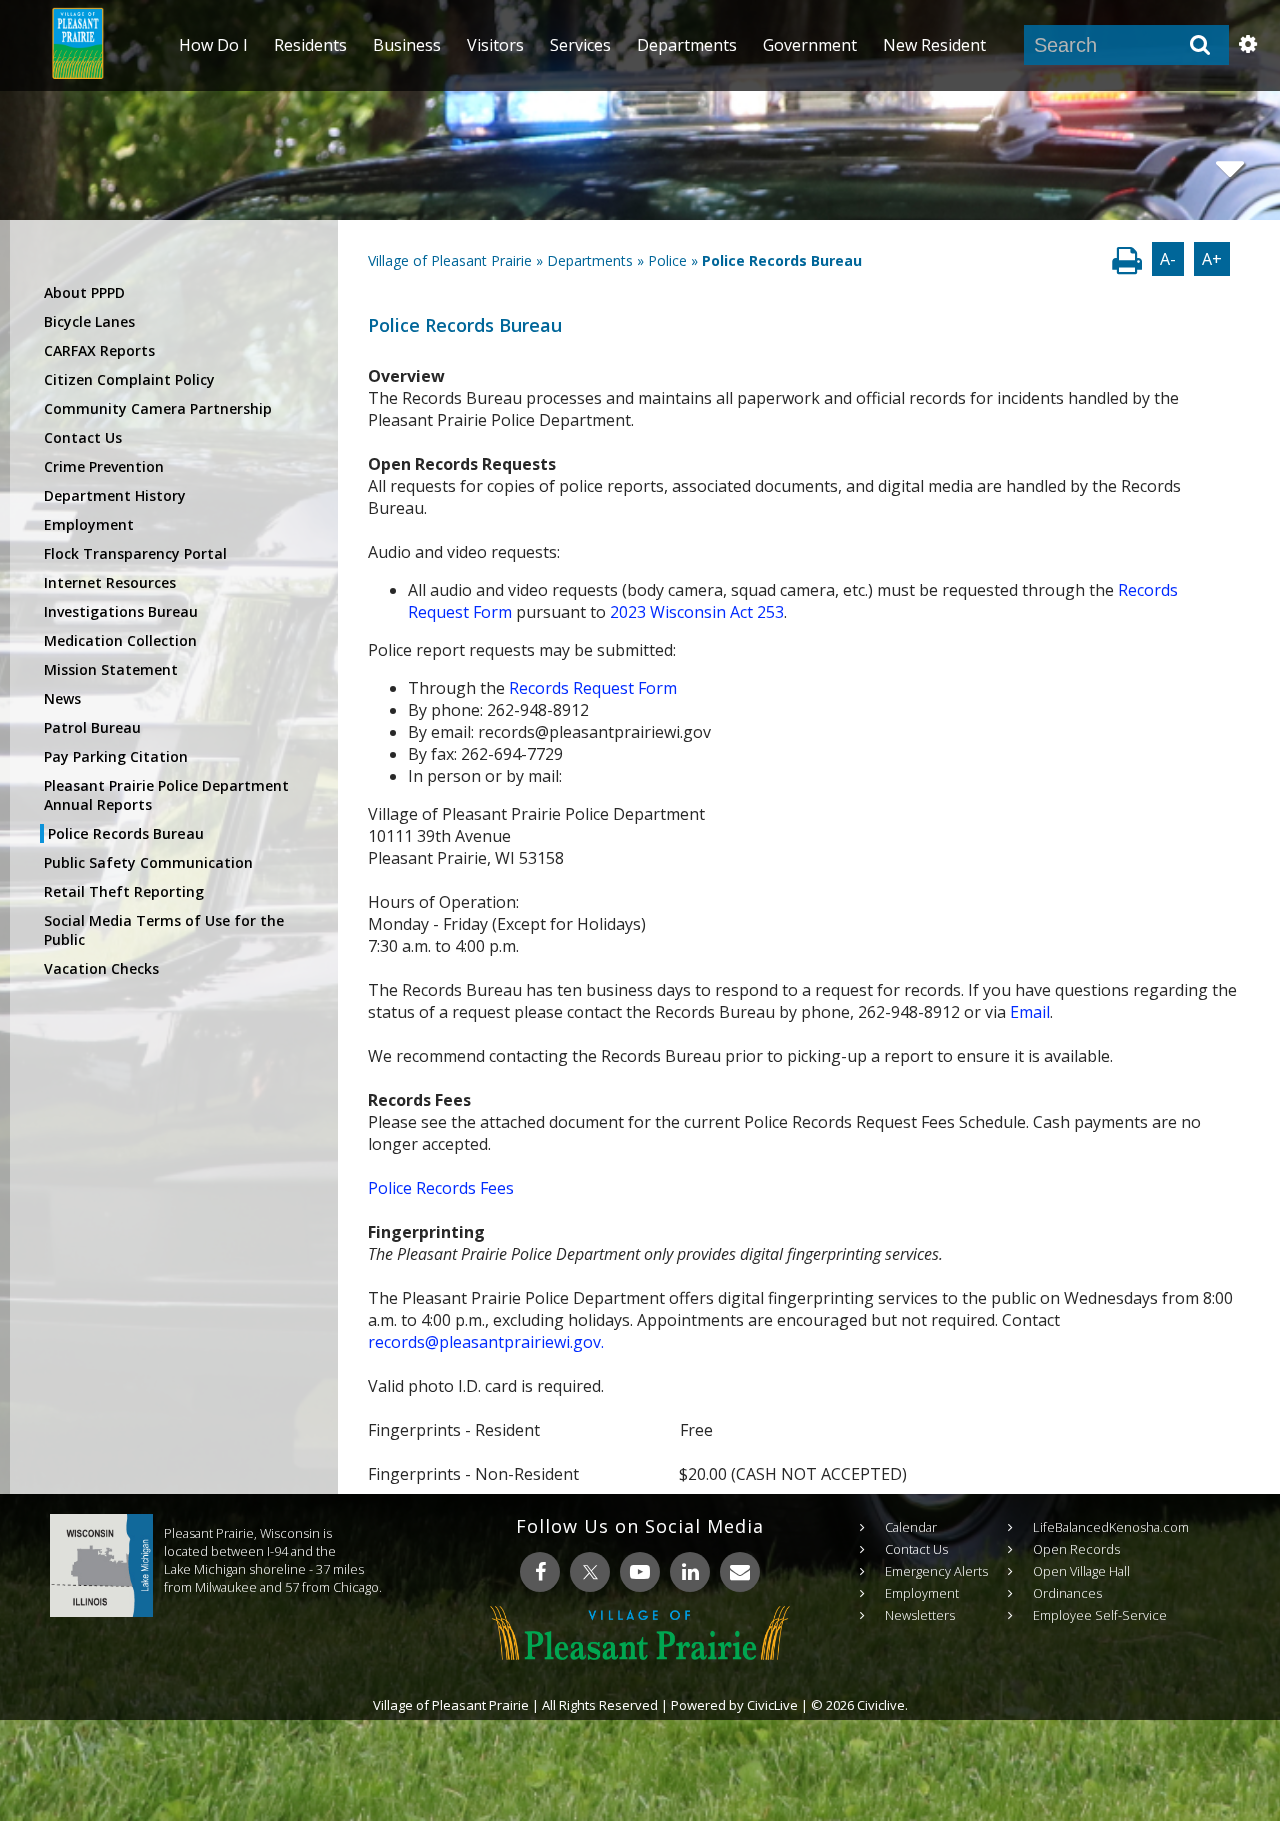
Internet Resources (110, 582)
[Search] (1200, 45)
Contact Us (83, 437)
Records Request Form (593, 688)
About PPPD (84, 292)
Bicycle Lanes (89, 321)
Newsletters (920, 1615)
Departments (590, 260)
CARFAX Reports (99, 350)
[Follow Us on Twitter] (590, 1572)
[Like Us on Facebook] (540, 1572)
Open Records (1076, 1549)
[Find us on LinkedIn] (690, 1572)
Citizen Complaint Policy (129, 379)
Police (667, 260)
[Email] (740, 1572)
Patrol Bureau (92, 727)
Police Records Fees (441, 1188)
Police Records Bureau (126, 833)
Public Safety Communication (148, 862)
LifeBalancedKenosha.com (1111, 1527)
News (62, 698)
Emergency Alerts (936, 1571)
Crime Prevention (104, 466)
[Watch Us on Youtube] (640, 1572)
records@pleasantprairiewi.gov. (486, 1342)
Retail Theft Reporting (124, 891)
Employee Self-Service (1100, 1615)
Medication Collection (120, 640)
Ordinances (1067, 1593)
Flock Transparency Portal (135, 553)
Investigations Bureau (121, 611)
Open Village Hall (1081, 1571)
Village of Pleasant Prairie (450, 260)
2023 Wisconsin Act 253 (697, 612)
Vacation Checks (101, 968)
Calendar (911, 1527)
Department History (115, 495)
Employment (89, 524)
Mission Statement (111, 669)
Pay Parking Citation (116, 756)
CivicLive (772, 1705)
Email (1030, 1012)
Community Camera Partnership (158, 408)
